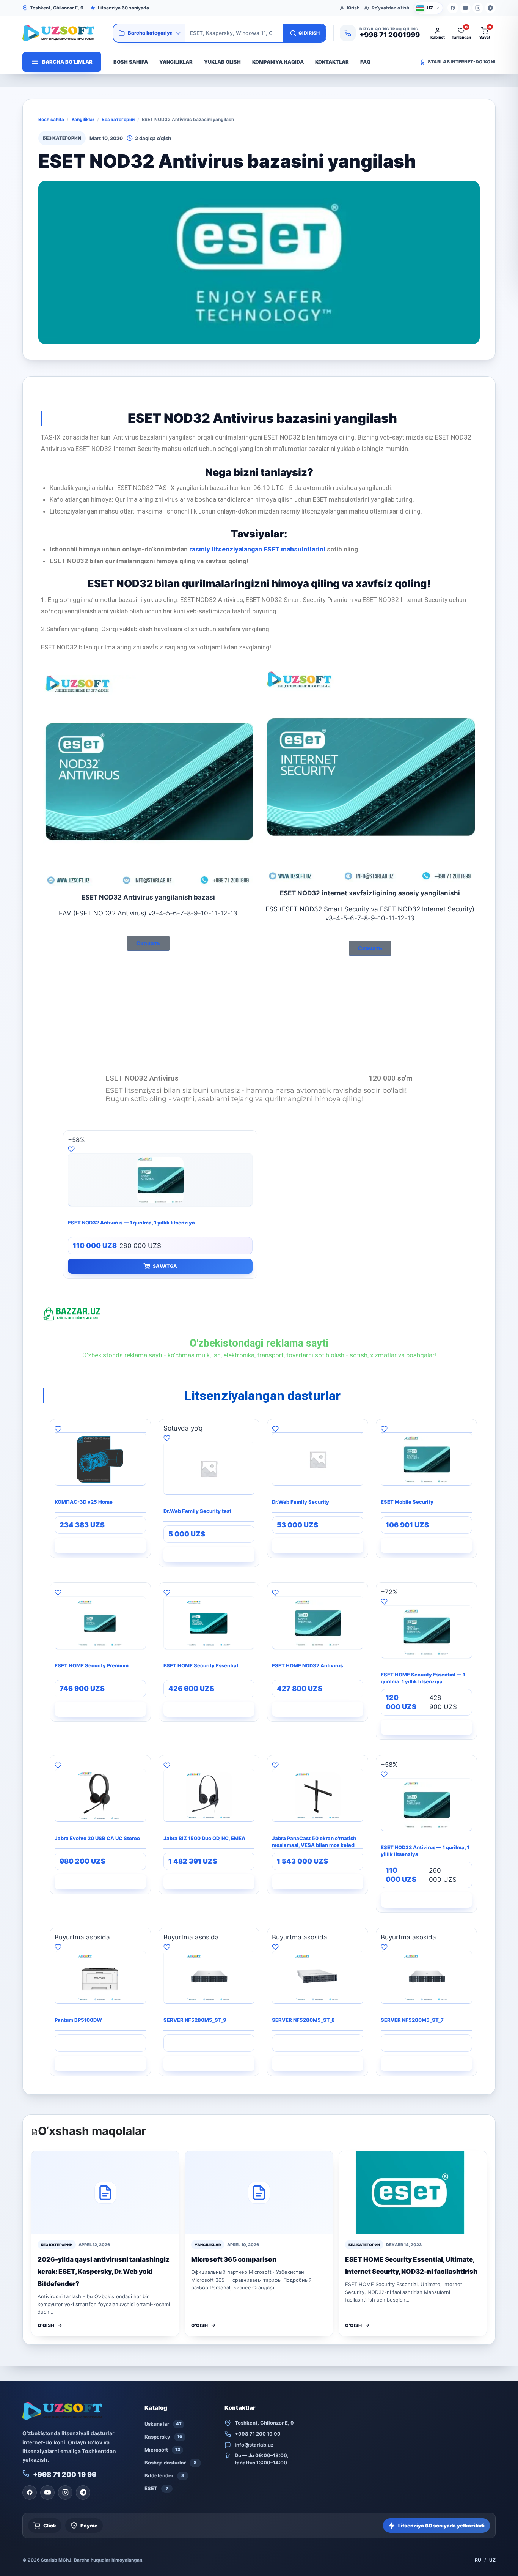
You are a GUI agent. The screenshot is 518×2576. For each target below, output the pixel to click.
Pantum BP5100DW (78, 2020)
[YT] (465, 8)
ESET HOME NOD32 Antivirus (307, 1665)
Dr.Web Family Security (301, 1502)
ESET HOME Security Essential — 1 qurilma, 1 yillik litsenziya (423, 1678)
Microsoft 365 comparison (234, 2259)
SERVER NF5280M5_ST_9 (195, 2020)
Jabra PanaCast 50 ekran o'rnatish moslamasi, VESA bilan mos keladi (314, 1842)
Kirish (353, 8)
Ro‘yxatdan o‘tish (390, 8)
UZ (492, 2560)
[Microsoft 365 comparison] (259, 2192)
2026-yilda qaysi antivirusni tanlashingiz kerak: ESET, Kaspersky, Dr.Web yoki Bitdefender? (104, 2272)
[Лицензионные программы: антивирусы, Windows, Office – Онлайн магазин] (64, 33)
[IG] (478, 8)
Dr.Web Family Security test (197, 1511)
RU (478, 2560)
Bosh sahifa (131, 62)
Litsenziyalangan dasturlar (262, 1396)
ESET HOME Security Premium (92, 1665)
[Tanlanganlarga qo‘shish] (160, 1149)
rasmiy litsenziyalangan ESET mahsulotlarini (257, 549)
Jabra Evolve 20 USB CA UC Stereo (97, 1838)
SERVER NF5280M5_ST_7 (412, 2020)
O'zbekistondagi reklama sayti (259, 1343)
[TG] (490, 8)
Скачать (148, 943)
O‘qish (46, 2325)
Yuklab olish (222, 62)
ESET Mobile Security (407, 1502)
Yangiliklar (176, 62)
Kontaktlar (332, 62)
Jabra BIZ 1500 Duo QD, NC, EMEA (204, 1838)
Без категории (118, 119)
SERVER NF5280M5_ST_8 (303, 2020)
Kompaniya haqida (278, 62)
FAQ (365, 62)
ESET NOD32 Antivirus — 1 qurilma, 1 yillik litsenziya (131, 1223)
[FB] (453, 8)
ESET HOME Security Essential (201, 1665)
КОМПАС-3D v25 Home (84, 1502)
